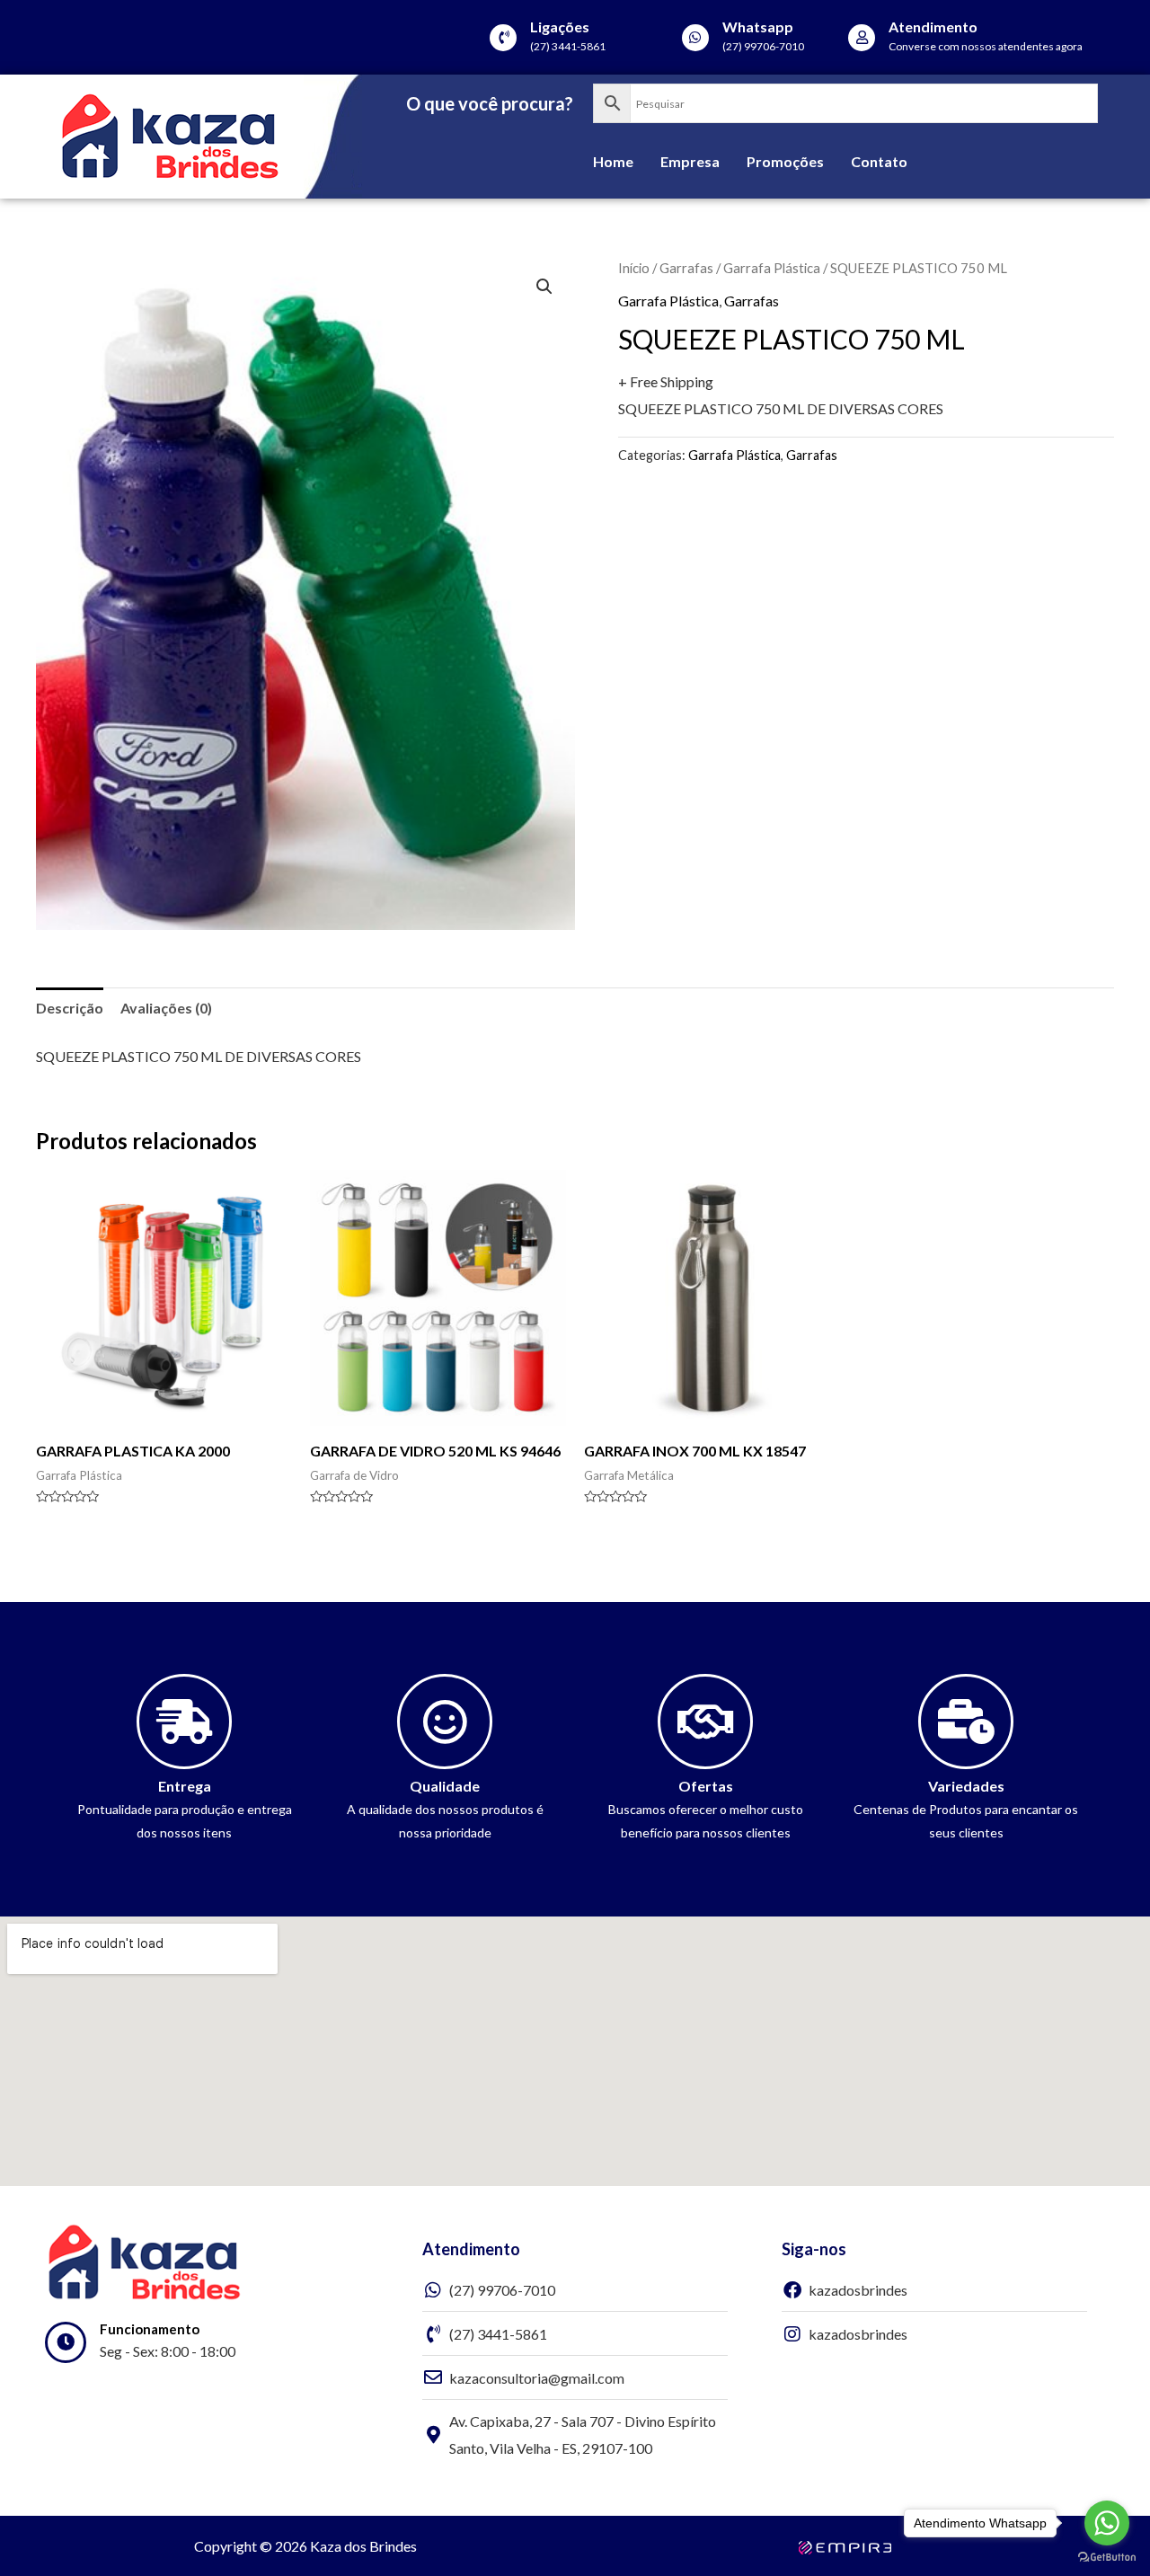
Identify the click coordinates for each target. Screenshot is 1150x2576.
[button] (544, 287)
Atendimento (933, 27)
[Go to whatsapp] (1107, 2523)
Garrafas (686, 268)
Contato (879, 161)
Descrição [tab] (70, 1008)
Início (634, 268)
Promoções (785, 161)
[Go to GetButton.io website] (1107, 2558)
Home (613, 161)
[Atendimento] (862, 38)
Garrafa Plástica (772, 268)
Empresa (690, 161)
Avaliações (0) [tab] (166, 1008)
